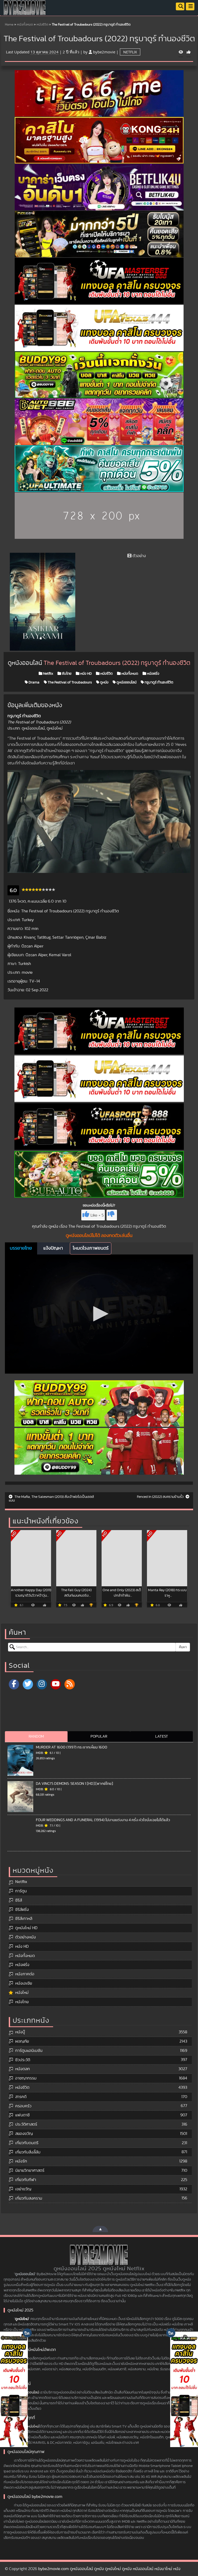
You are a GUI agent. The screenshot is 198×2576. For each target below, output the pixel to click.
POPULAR (99, 1736)
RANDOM (36, 1736)
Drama (34, 682)
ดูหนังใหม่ (22, 2319)
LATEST (162, 1736)
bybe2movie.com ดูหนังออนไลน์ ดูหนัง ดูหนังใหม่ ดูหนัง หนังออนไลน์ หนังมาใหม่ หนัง (109, 2569)
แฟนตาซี (22, 2115)
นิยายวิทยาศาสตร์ (30, 2170)
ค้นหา (183, 1647)
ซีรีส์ (19, 1900)
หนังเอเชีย (24, 1983)
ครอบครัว (23, 2106)
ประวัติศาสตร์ (26, 2124)
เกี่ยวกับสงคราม (29, 2198)
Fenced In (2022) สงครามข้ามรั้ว (161, 1497)
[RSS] (70, 1684)
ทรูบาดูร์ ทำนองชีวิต (159, 682)
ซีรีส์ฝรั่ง (22, 1910)
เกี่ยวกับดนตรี (27, 2143)
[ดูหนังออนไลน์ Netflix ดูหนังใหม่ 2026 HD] (25, 12)
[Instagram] (42, 1684)
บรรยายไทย (21, 1248)
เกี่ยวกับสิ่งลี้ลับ (28, 2152)
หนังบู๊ (20, 2032)
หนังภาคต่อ (25, 1974)
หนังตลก (23, 2069)
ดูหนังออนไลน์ (126, 682)
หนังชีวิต (42, 25)
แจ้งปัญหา (53, 1248)
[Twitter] (28, 1684)
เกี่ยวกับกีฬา (26, 2180)
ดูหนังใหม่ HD (26, 1928)
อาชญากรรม (26, 2078)
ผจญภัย (22, 2041)
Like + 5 (97, 1215)
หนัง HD (86, 674)
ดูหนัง (104, 682)
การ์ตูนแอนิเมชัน (29, 2051)
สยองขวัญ (24, 2134)
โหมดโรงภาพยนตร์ (91, 1248)
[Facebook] (14, 1684)
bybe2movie (104, 52)
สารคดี (21, 2097)
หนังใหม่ (22, 1993)
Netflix (130, 52)
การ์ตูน (21, 1891)
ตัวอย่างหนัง (26, 1937)
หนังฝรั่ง (153, 674)
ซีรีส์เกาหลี (24, 1919)
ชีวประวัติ (23, 2060)
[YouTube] (56, 1684)
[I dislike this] (112, 1215)
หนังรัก (21, 2161)
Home (9, 25)
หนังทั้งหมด (25, 25)
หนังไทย (22, 2002)
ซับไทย (66, 674)
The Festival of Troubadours (69, 682)
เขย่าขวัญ (23, 2189)
